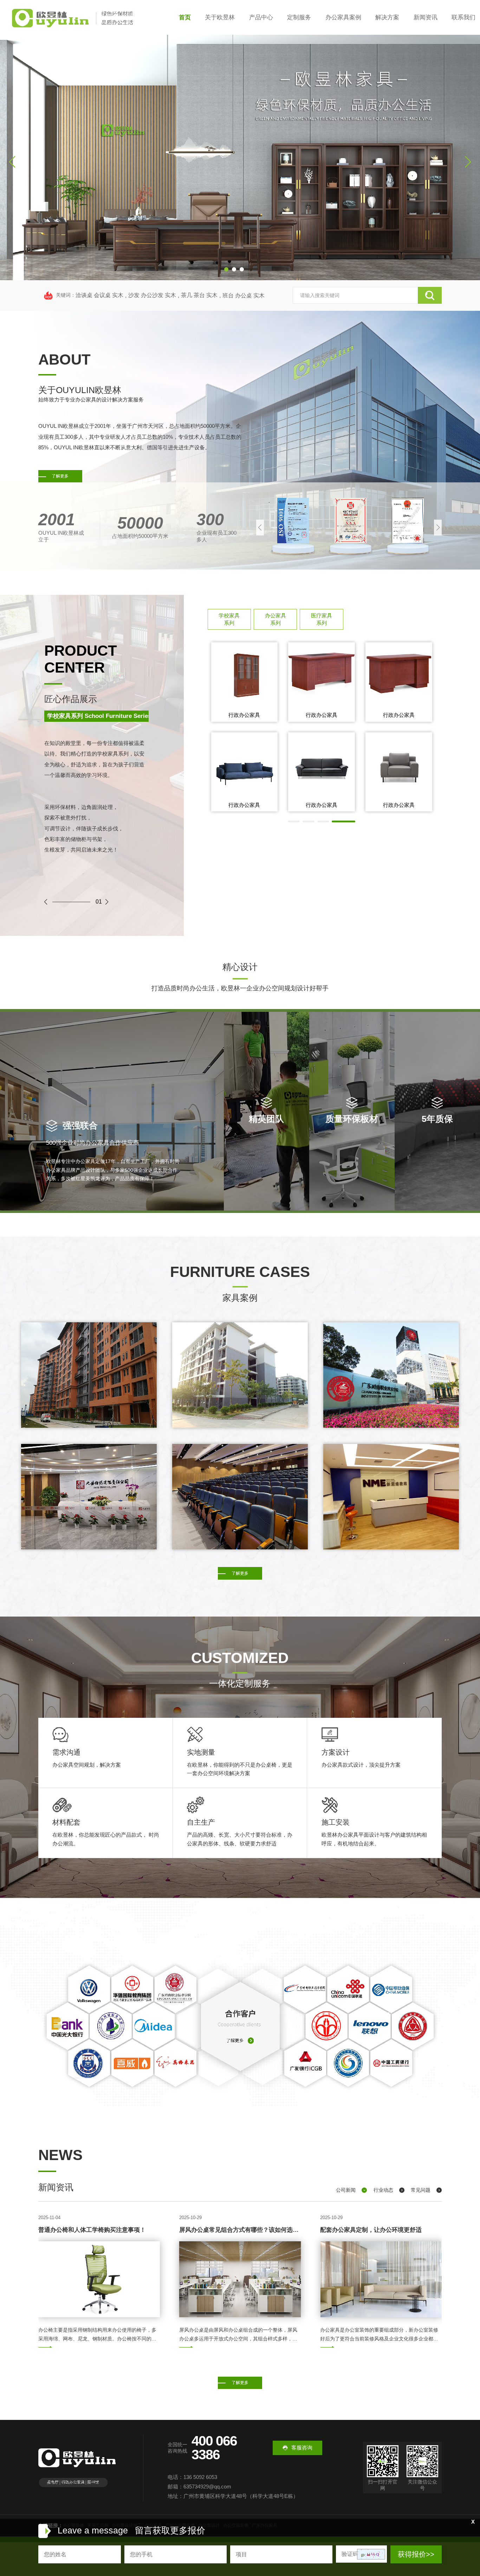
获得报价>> (416, 2554)
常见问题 (421, 2190)
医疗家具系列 (322, 619)
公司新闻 (346, 2190)
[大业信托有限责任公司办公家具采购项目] (89, 1497)
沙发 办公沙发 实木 (152, 295)
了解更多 (60, 476)
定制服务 (299, 17)
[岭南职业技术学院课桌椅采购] (391, 1375)
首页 (185, 17)
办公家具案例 (343, 17)
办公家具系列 (275, 619)
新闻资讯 (426, 17)
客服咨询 (302, 2447)
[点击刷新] (371, 2554)
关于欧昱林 (220, 17)
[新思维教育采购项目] (391, 1497)
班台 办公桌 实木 (244, 295)
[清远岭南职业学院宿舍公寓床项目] (240, 1375)
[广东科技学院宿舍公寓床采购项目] (89, 1375)
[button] (226, 269)
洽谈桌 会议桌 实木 (99, 295)
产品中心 (261, 17)
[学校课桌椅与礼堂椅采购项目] (240, 1497)
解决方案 (387, 17)
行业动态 (383, 2190)
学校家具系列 (229, 619)
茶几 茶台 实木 (199, 295)
